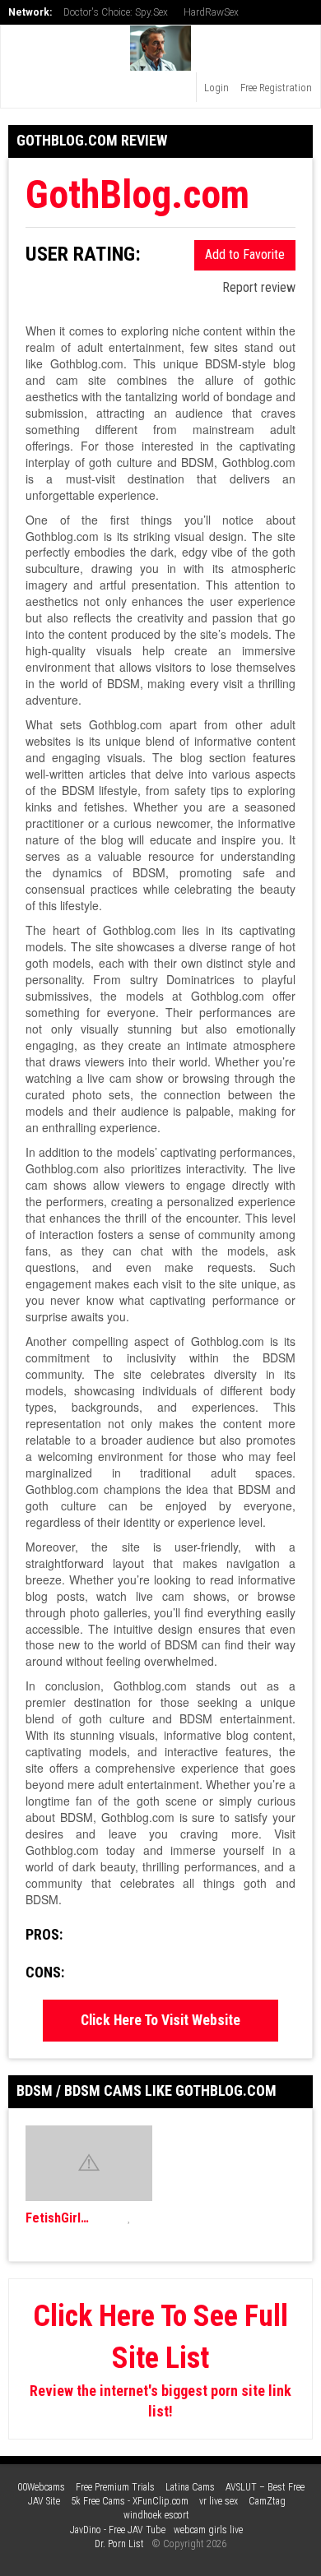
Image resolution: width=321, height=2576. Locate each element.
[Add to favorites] (130, 2218)
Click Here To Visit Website (160, 2020)
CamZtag (267, 2501)
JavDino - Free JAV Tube (118, 2530)
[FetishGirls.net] (89, 2163)
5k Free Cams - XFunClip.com (130, 2501)
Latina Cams (190, 2487)
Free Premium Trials (115, 2487)
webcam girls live (208, 2530)
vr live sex (219, 2501)
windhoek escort (156, 2515)
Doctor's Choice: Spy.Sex (116, 12)
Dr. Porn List (119, 2544)
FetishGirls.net (60, 2218)
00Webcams (41, 2487)
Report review (257, 287)
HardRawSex (211, 12)
